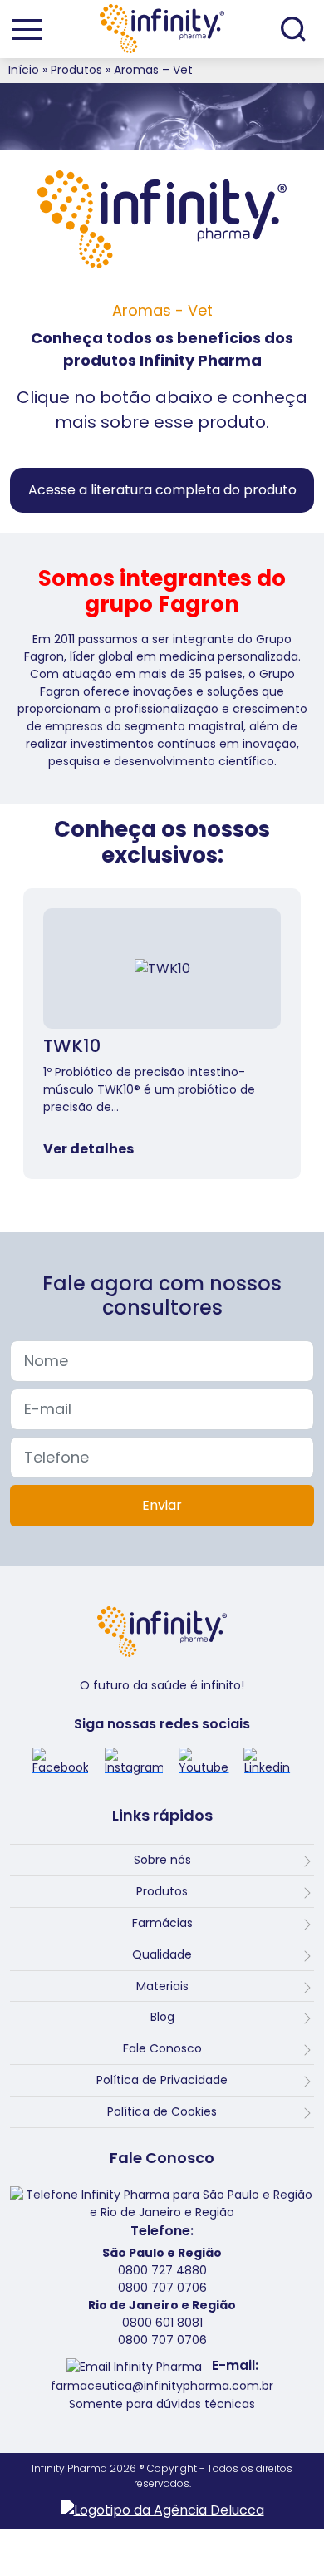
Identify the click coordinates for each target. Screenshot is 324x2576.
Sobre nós (162, 1860)
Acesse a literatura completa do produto (162, 490)
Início (24, 70)
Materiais (162, 1986)
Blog (162, 2017)
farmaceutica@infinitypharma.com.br (162, 2386)
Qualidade (162, 1954)
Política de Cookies (162, 2111)
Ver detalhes (88, 1149)
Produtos (76, 70)
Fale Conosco (162, 2048)
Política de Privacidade (162, 2080)
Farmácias (162, 1923)
